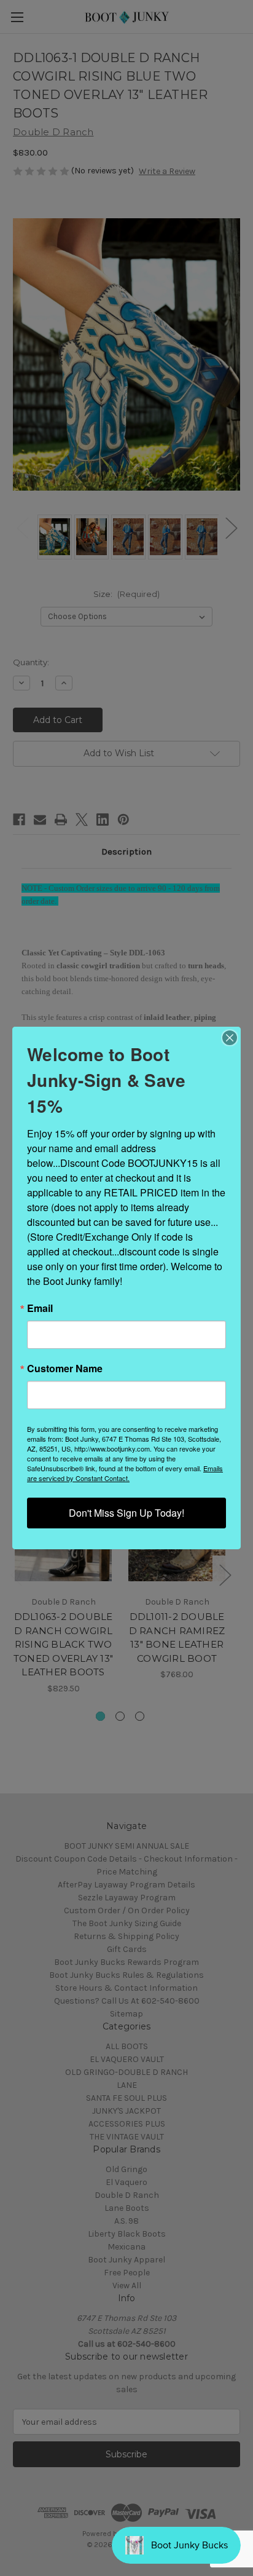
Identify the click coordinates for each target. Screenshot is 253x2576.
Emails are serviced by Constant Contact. (125, 1473)
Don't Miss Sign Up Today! (126, 1513)
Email (40, 1308)
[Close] (230, 1038)
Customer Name (65, 1369)
